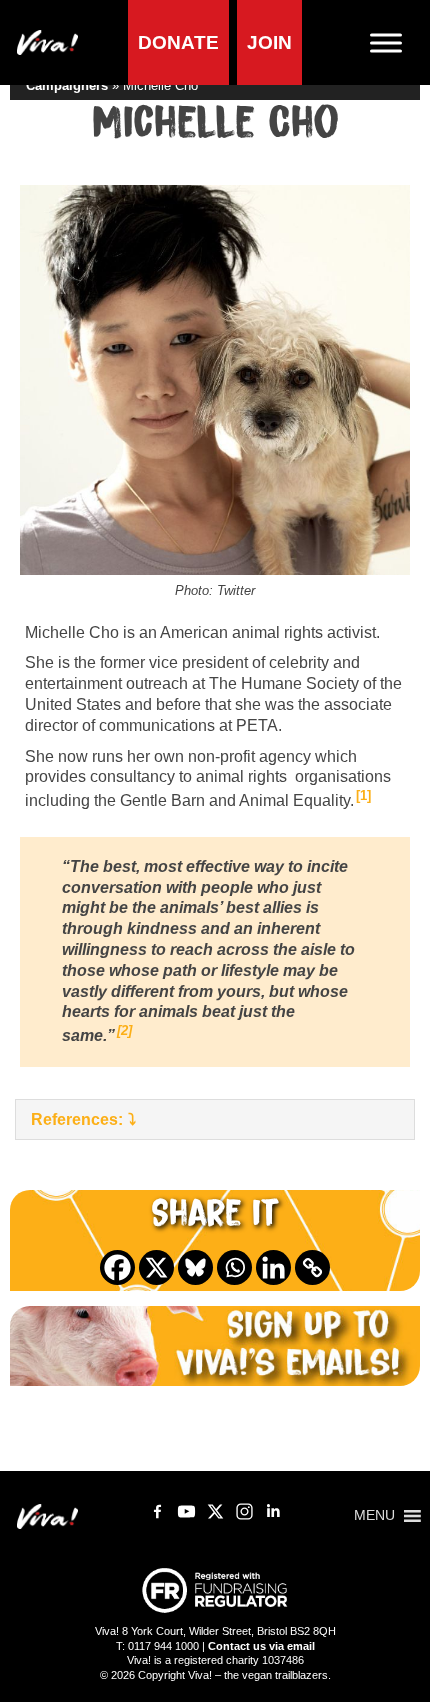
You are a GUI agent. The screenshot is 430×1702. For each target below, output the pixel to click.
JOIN (269, 42)
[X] (156, 1267)
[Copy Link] (312, 1267)
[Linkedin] (273, 1267)
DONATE (178, 42)
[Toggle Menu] (394, 42)
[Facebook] (117, 1267)
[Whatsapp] (234, 1267)
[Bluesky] (195, 1267)
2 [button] (124, 1030)
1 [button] (363, 795)
